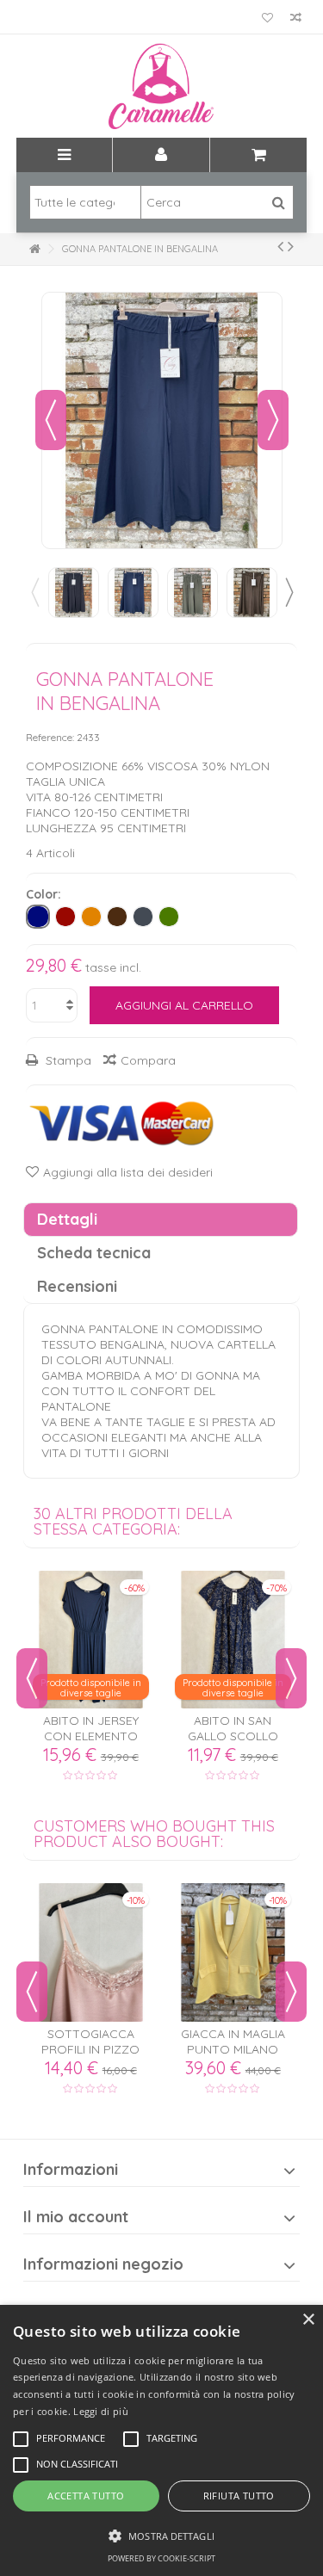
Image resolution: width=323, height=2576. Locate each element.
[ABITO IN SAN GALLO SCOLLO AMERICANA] (233, 1640)
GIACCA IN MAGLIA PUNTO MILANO (233, 2042)
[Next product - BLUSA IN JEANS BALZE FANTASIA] (291, 246)
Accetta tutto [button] (86, 2496)
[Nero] (143, 917)
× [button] (308, 2320)
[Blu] (38, 917)
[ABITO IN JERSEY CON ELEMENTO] (91, 1640)
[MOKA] (117, 917)
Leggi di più (101, 2411)
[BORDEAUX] (65, 917)
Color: (45, 894)
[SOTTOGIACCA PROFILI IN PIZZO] (91, 1952)
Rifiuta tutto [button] (239, 2496)
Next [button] (289, 592)
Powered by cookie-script (161, 2558)
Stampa (67, 1060)
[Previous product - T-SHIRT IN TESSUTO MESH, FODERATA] (280, 246)
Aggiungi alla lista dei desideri (128, 1172)
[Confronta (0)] (296, 19)
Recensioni (77, 1286)
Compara (148, 1060)
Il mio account (76, 2217)
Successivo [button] (273, 420)
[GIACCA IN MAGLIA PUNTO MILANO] (233, 1952)
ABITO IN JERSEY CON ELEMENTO (91, 1728)
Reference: (50, 737)
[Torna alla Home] (34, 249)
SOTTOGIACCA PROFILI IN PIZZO (90, 2042)
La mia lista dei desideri (267, 19)
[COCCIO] (91, 917)
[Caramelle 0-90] (162, 86)
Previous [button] (34, 592)
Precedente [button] (51, 420)
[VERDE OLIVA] (169, 917)
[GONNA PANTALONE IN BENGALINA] (74, 593)
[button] (161, 2536)
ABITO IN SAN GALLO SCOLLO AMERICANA (233, 1736)
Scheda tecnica (94, 1253)
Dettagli (67, 1219)
